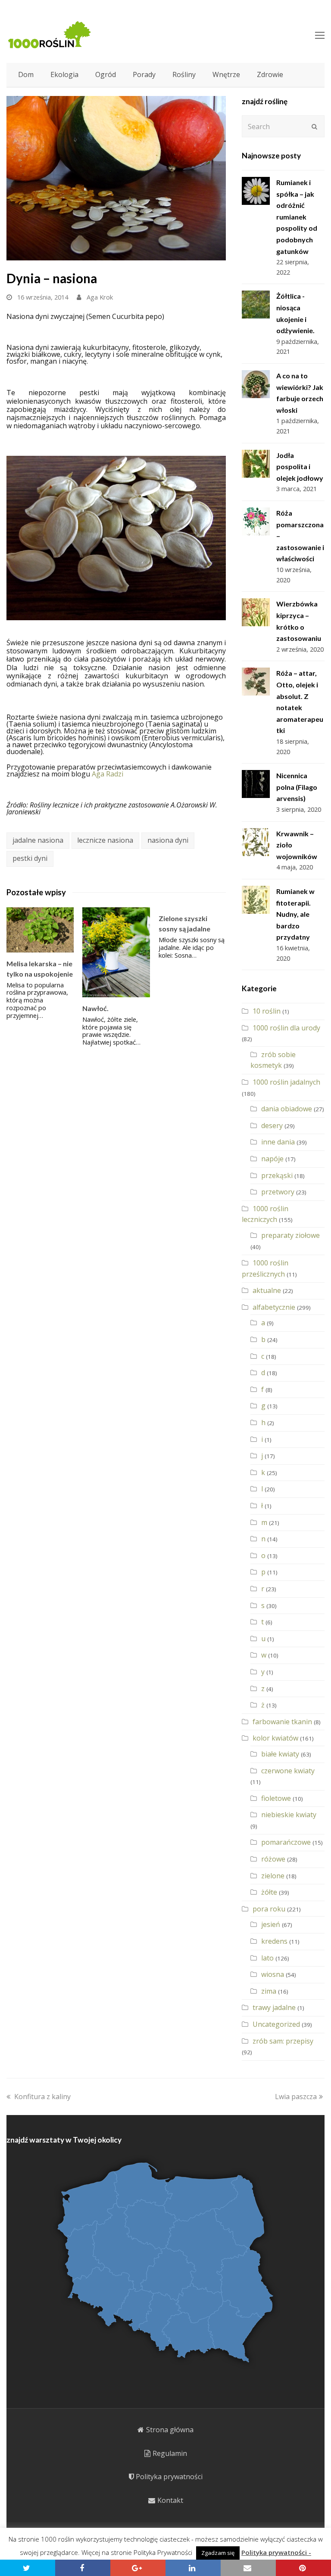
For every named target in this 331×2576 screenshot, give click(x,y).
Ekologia (64, 74)
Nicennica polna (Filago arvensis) (297, 787)
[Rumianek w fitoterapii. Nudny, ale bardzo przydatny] (256, 900)
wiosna (273, 1974)
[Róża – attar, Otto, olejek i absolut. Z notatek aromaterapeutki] (256, 682)
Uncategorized (276, 2024)
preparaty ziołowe (290, 1235)
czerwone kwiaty (288, 1771)
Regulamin (170, 2453)
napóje (272, 1159)
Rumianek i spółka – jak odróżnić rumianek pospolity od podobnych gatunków (297, 217)
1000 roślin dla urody (286, 1028)
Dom (26, 74)
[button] (28, 2568)
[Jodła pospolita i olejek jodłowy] (256, 464)
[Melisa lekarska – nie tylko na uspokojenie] (40, 930)
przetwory (278, 1192)
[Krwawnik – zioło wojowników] (256, 842)
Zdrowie (270, 74)
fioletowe (276, 1798)
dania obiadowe (287, 1109)
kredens (274, 1941)
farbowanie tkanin (282, 1722)
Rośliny (184, 74)
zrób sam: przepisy (283, 2041)
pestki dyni (30, 858)
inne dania (278, 1142)
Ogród (106, 74)
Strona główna (170, 2430)
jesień (271, 1924)
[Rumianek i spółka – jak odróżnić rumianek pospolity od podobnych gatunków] (256, 191)
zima (269, 1991)
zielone (273, 1876)
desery (272, 1126)
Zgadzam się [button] (218, 2553)
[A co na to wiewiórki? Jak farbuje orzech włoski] (256, 384)
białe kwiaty (280, 1754)
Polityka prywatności (169, 2477)
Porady (144, 74)
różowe (273, 1859)
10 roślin (267, 1011)
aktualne (267, 1290)
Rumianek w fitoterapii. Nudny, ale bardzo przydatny (295, 914)
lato (267, 1958)
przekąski (277, 1175)
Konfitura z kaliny (42, 2097)
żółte (269, 1892)
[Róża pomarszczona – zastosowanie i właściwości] (256, 521)
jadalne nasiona (38, 840)
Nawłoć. (95, 1008)
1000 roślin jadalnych (286, 1082)
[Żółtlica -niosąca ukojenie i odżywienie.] (256, 305)
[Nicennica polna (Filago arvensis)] (256, 784)
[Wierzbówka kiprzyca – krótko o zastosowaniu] (256, 612)
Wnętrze (226, 74)
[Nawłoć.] (116, 952)
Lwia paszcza (296, 2097)
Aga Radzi (107, 774)
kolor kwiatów (275, 1738)
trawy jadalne (274, 2007)
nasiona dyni (168, 840)
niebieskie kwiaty (289, 1815)
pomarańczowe (286, 1842)
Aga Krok (100, 297)
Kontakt (170, 2500)
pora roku (269, 1909)
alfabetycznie (274, 1307)
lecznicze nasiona (105, 840)
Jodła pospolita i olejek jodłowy (300, 467)
